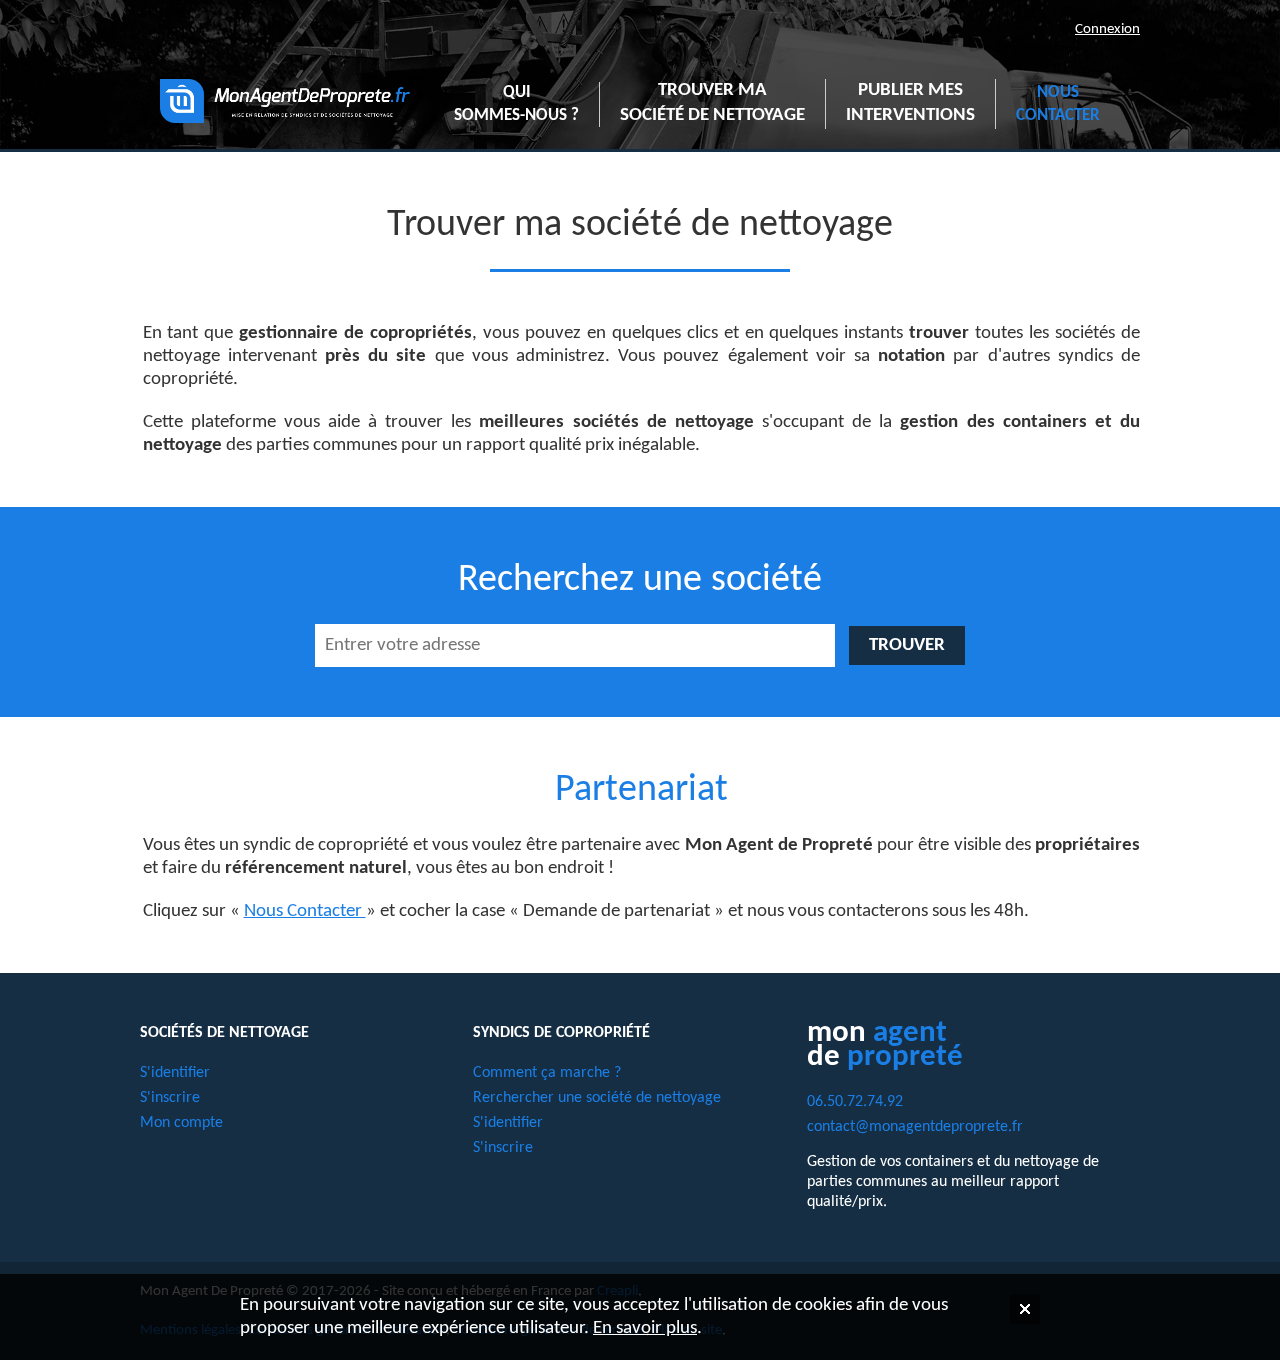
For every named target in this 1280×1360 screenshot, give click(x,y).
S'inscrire (170, 1098)
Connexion (1107, 29)
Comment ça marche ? (547, 1073)
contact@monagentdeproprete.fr (915, 1127)
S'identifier (175, 1073)
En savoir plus (645, 1328)
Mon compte (181, 1123)
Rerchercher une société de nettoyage (597, 1098)
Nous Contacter (305, 911)
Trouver (907, 645)
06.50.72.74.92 (855, 1102)
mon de (885, 1045)
